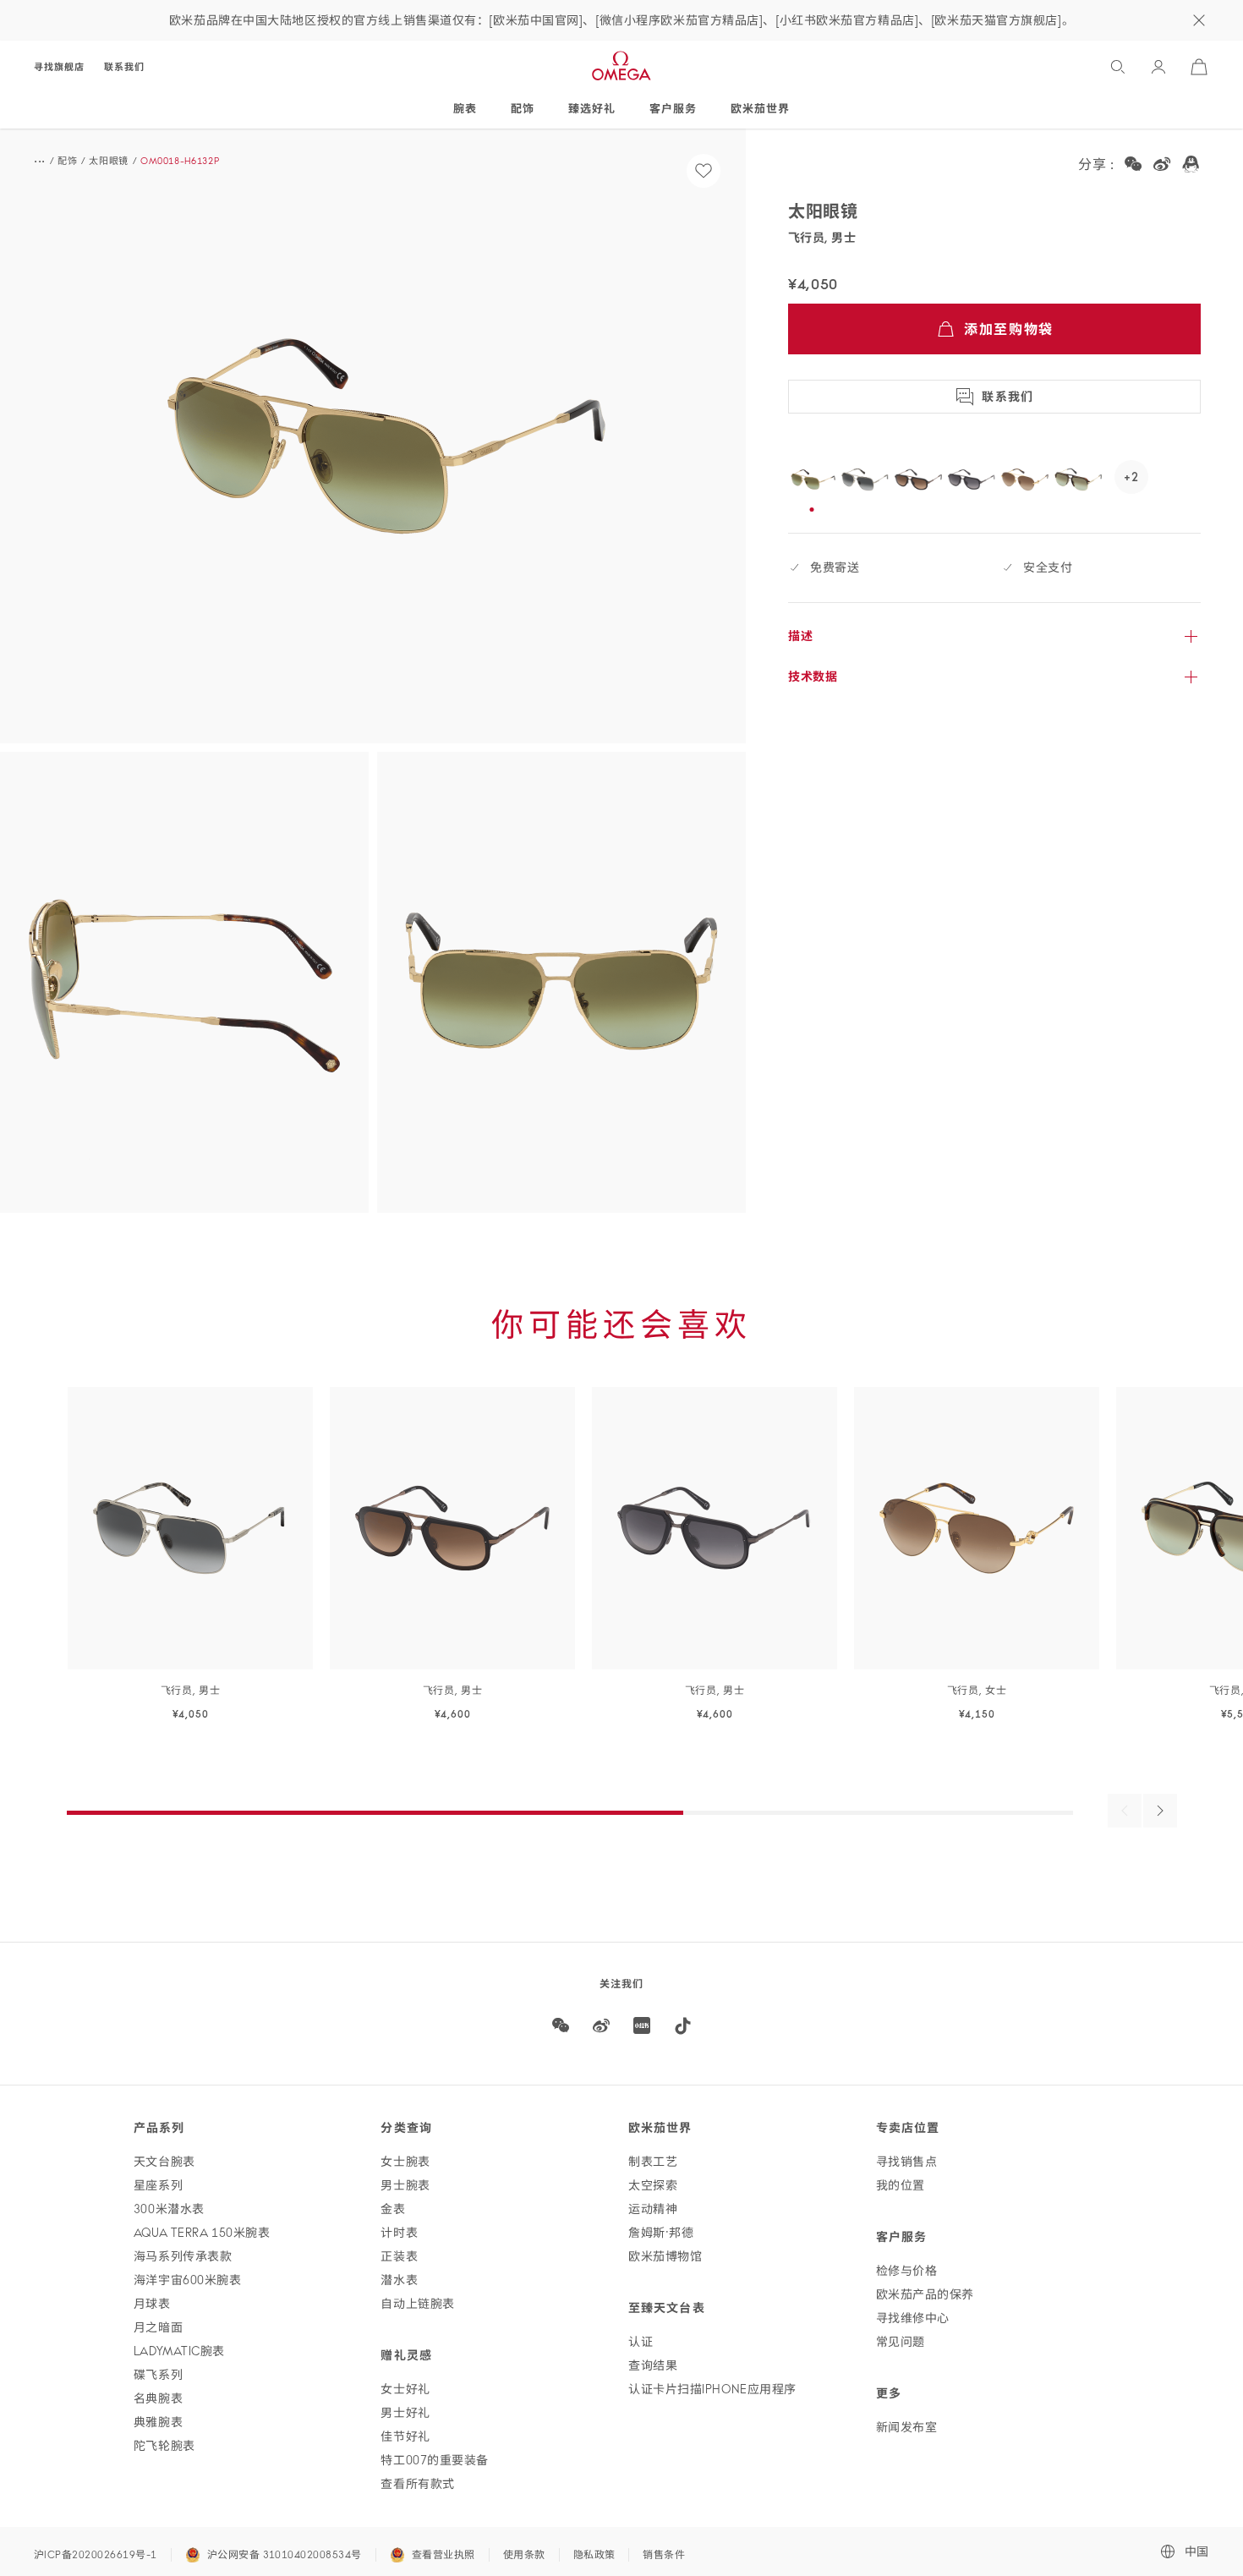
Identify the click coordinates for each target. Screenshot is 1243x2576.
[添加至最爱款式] (704, 171)
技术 (813, 677)
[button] (373, 436)
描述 (800, 636)
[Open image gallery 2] (184, 982)
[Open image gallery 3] (561, 982)
